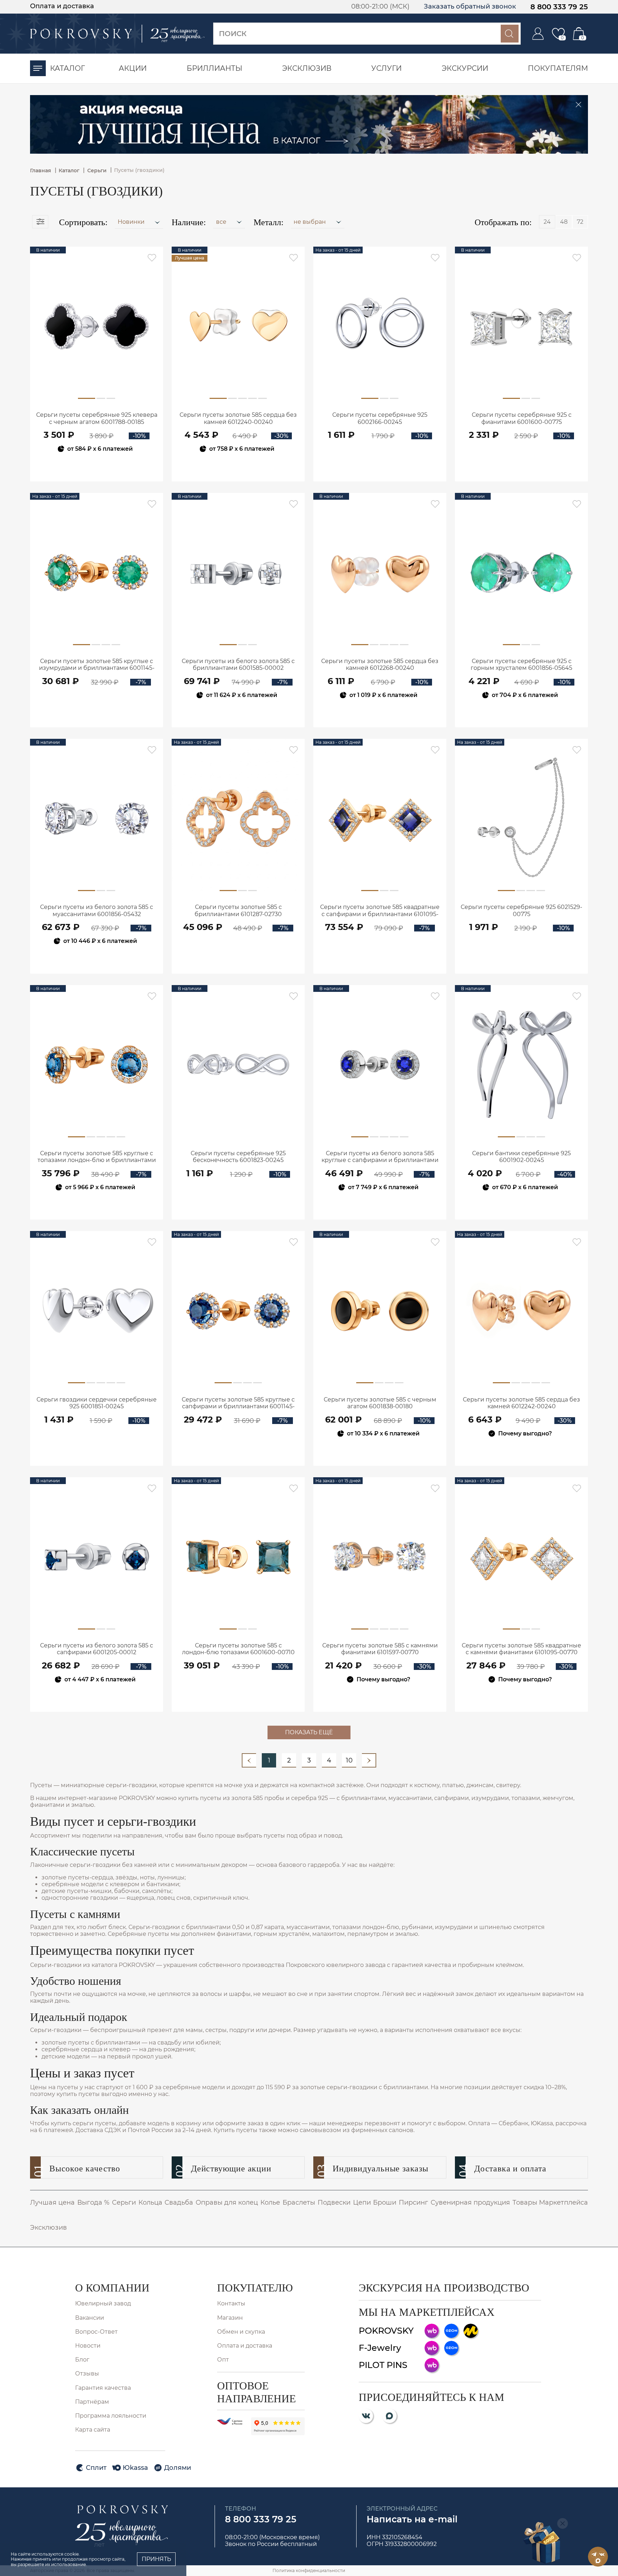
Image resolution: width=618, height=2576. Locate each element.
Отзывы (87, 2374)
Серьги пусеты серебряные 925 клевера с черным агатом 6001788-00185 (97, 418)
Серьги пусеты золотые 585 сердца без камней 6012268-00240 (380, 664)
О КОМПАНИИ (112, 2288)
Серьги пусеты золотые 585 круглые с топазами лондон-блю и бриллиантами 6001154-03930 (97, 1157)
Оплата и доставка (62, 6)
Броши (385, 2202)
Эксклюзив (48, 2228)
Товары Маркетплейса (550, 2202)
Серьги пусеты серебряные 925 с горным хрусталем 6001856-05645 (521, 664)
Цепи (362, 2202)
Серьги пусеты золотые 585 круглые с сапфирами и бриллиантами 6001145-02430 (238, 1403)
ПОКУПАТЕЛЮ (255, 2288)
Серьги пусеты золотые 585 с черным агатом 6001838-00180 (380, 1403)
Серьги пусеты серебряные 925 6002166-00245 (380, 418)
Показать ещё (309, 1732)
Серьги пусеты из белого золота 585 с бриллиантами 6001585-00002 (238, 664)
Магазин (230, 2318)
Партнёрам (92, 2402)
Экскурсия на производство (444, 2288)
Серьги (124, 2202)
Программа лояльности (111, 2416)
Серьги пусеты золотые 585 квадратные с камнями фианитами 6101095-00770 (521, 1649)
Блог (82, 2360)
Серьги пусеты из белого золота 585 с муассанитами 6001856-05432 (97, 910)
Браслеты (299, 2202)
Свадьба (179, 2202)
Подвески (334, 2202)
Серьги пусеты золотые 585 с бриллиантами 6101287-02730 (238, 910)
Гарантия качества (103, 2388)
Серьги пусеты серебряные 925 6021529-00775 (521, 910)
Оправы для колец (227, 2202)
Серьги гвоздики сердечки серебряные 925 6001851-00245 (97, 1403)
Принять (156, 2559)
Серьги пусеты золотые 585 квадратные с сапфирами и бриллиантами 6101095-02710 (380, 911)
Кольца (150, 2202)
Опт (223, 2360)
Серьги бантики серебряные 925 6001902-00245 (521, 1157)
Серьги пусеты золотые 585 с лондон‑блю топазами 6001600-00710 (238, 1649)
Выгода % (93, 2202)
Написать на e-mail (412, 2519)
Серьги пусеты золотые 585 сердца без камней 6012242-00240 (521, 1403)
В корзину (97, 468)
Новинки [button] (132, 222)
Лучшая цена (52, 2202)
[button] (229, 222)
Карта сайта (93, 2430)
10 (349, 1760)
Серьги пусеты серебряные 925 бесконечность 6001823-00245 (238, 1157)
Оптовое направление (256, 2392)
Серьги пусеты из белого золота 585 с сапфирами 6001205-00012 (97, 1649)
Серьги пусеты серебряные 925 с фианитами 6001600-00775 (522, 418)
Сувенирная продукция (470, 2202)
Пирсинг (413, 2202)
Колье (270, 2202)
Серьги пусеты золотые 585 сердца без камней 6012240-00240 (238, 418)
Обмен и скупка (241, 2332)
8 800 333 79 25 (559, 7)
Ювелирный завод (103, 2303)
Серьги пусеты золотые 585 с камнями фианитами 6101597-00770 (380, 1649)
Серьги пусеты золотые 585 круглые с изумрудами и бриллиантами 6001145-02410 (97, 665)
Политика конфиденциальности (309, 2570)
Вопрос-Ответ (96, 2332)
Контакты (231, 2303)
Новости (88, 2346)
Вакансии (90, 2318)
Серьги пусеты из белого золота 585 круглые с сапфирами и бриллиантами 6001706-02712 (380, 1157)
